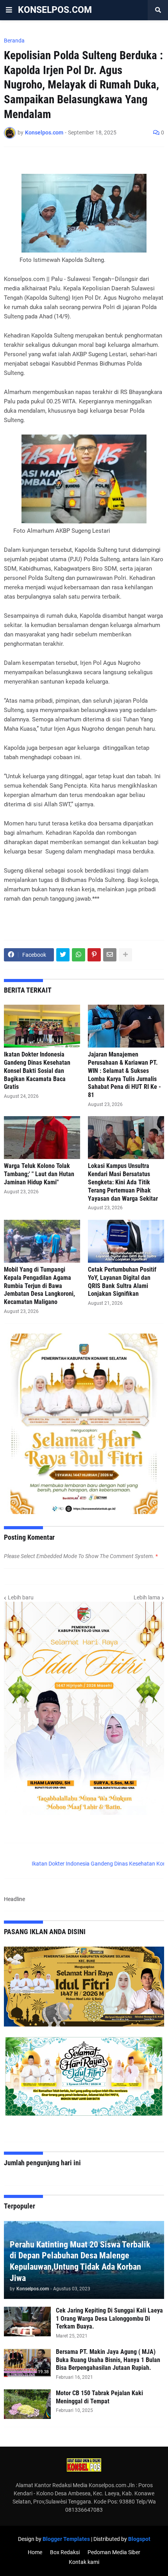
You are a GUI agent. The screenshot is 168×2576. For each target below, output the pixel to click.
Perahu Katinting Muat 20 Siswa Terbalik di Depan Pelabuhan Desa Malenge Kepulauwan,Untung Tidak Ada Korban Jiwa (80, 2261)
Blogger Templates (66, 2539)
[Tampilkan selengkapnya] (125, 955)
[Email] (110, 955)
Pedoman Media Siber (114, 2552)
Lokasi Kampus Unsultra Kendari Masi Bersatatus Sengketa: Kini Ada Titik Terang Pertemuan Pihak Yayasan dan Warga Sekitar (123, 1182)
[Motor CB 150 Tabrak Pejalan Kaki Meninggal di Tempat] (27, 2404)
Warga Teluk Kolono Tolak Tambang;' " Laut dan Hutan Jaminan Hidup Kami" (39, 1174)
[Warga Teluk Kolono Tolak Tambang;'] (42, 1138)
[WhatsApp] (79, 955)
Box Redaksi (65, 2552)
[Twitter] (63, 955)
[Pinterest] (94, 955)
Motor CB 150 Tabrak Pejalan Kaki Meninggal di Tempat (99, 2397)
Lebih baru (21, 1597)
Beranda (14, 41)
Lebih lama (147, 1597)
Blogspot (139, 2539)
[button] (9, 10)
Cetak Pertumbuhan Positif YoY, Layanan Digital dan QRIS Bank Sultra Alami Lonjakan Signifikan (122, 1282)
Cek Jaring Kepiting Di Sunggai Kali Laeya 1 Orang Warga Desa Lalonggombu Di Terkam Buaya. (109, 2319)
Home (35, 2552)
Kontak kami (84, 2562)
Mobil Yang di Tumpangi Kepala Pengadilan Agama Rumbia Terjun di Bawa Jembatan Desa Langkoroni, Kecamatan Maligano (39, 1286)
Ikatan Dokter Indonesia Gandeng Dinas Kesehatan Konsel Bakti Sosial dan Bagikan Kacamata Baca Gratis (37, 1071)
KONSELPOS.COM (55, 10)
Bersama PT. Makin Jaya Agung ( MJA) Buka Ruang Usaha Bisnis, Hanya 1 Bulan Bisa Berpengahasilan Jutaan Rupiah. (108, 2360)
